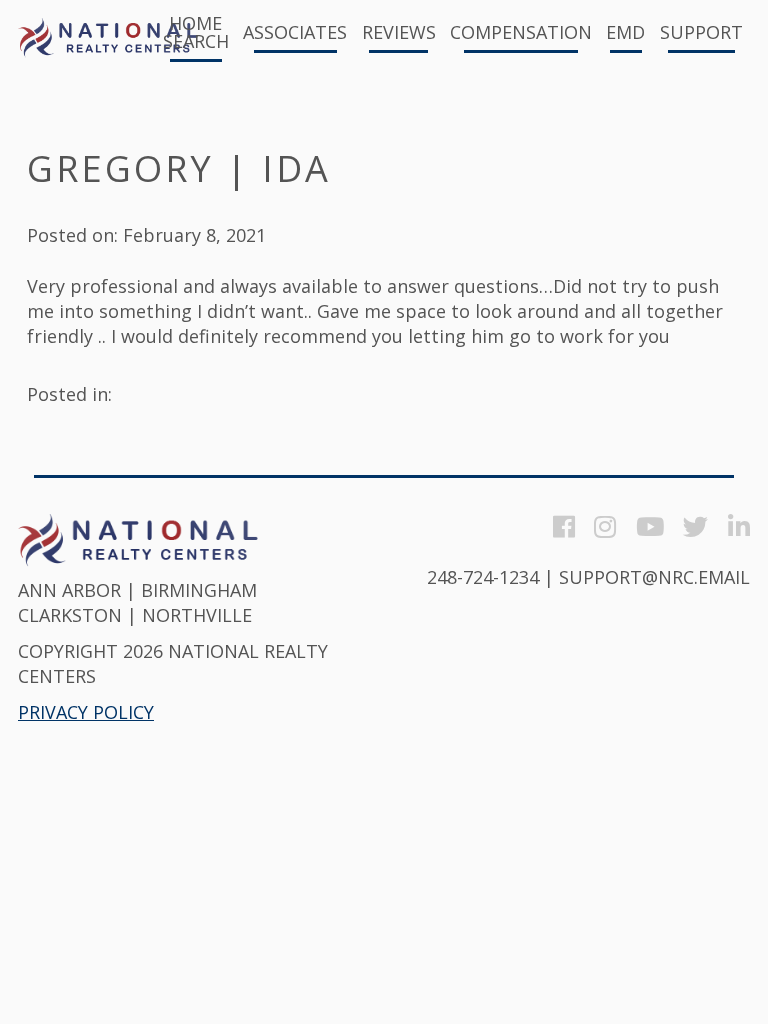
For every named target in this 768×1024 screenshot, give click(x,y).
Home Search (196, 33)
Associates (295, 33)
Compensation (521, 33)
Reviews (399, 33)
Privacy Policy (86, 712)
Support (701, 33)
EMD (625, 33)
